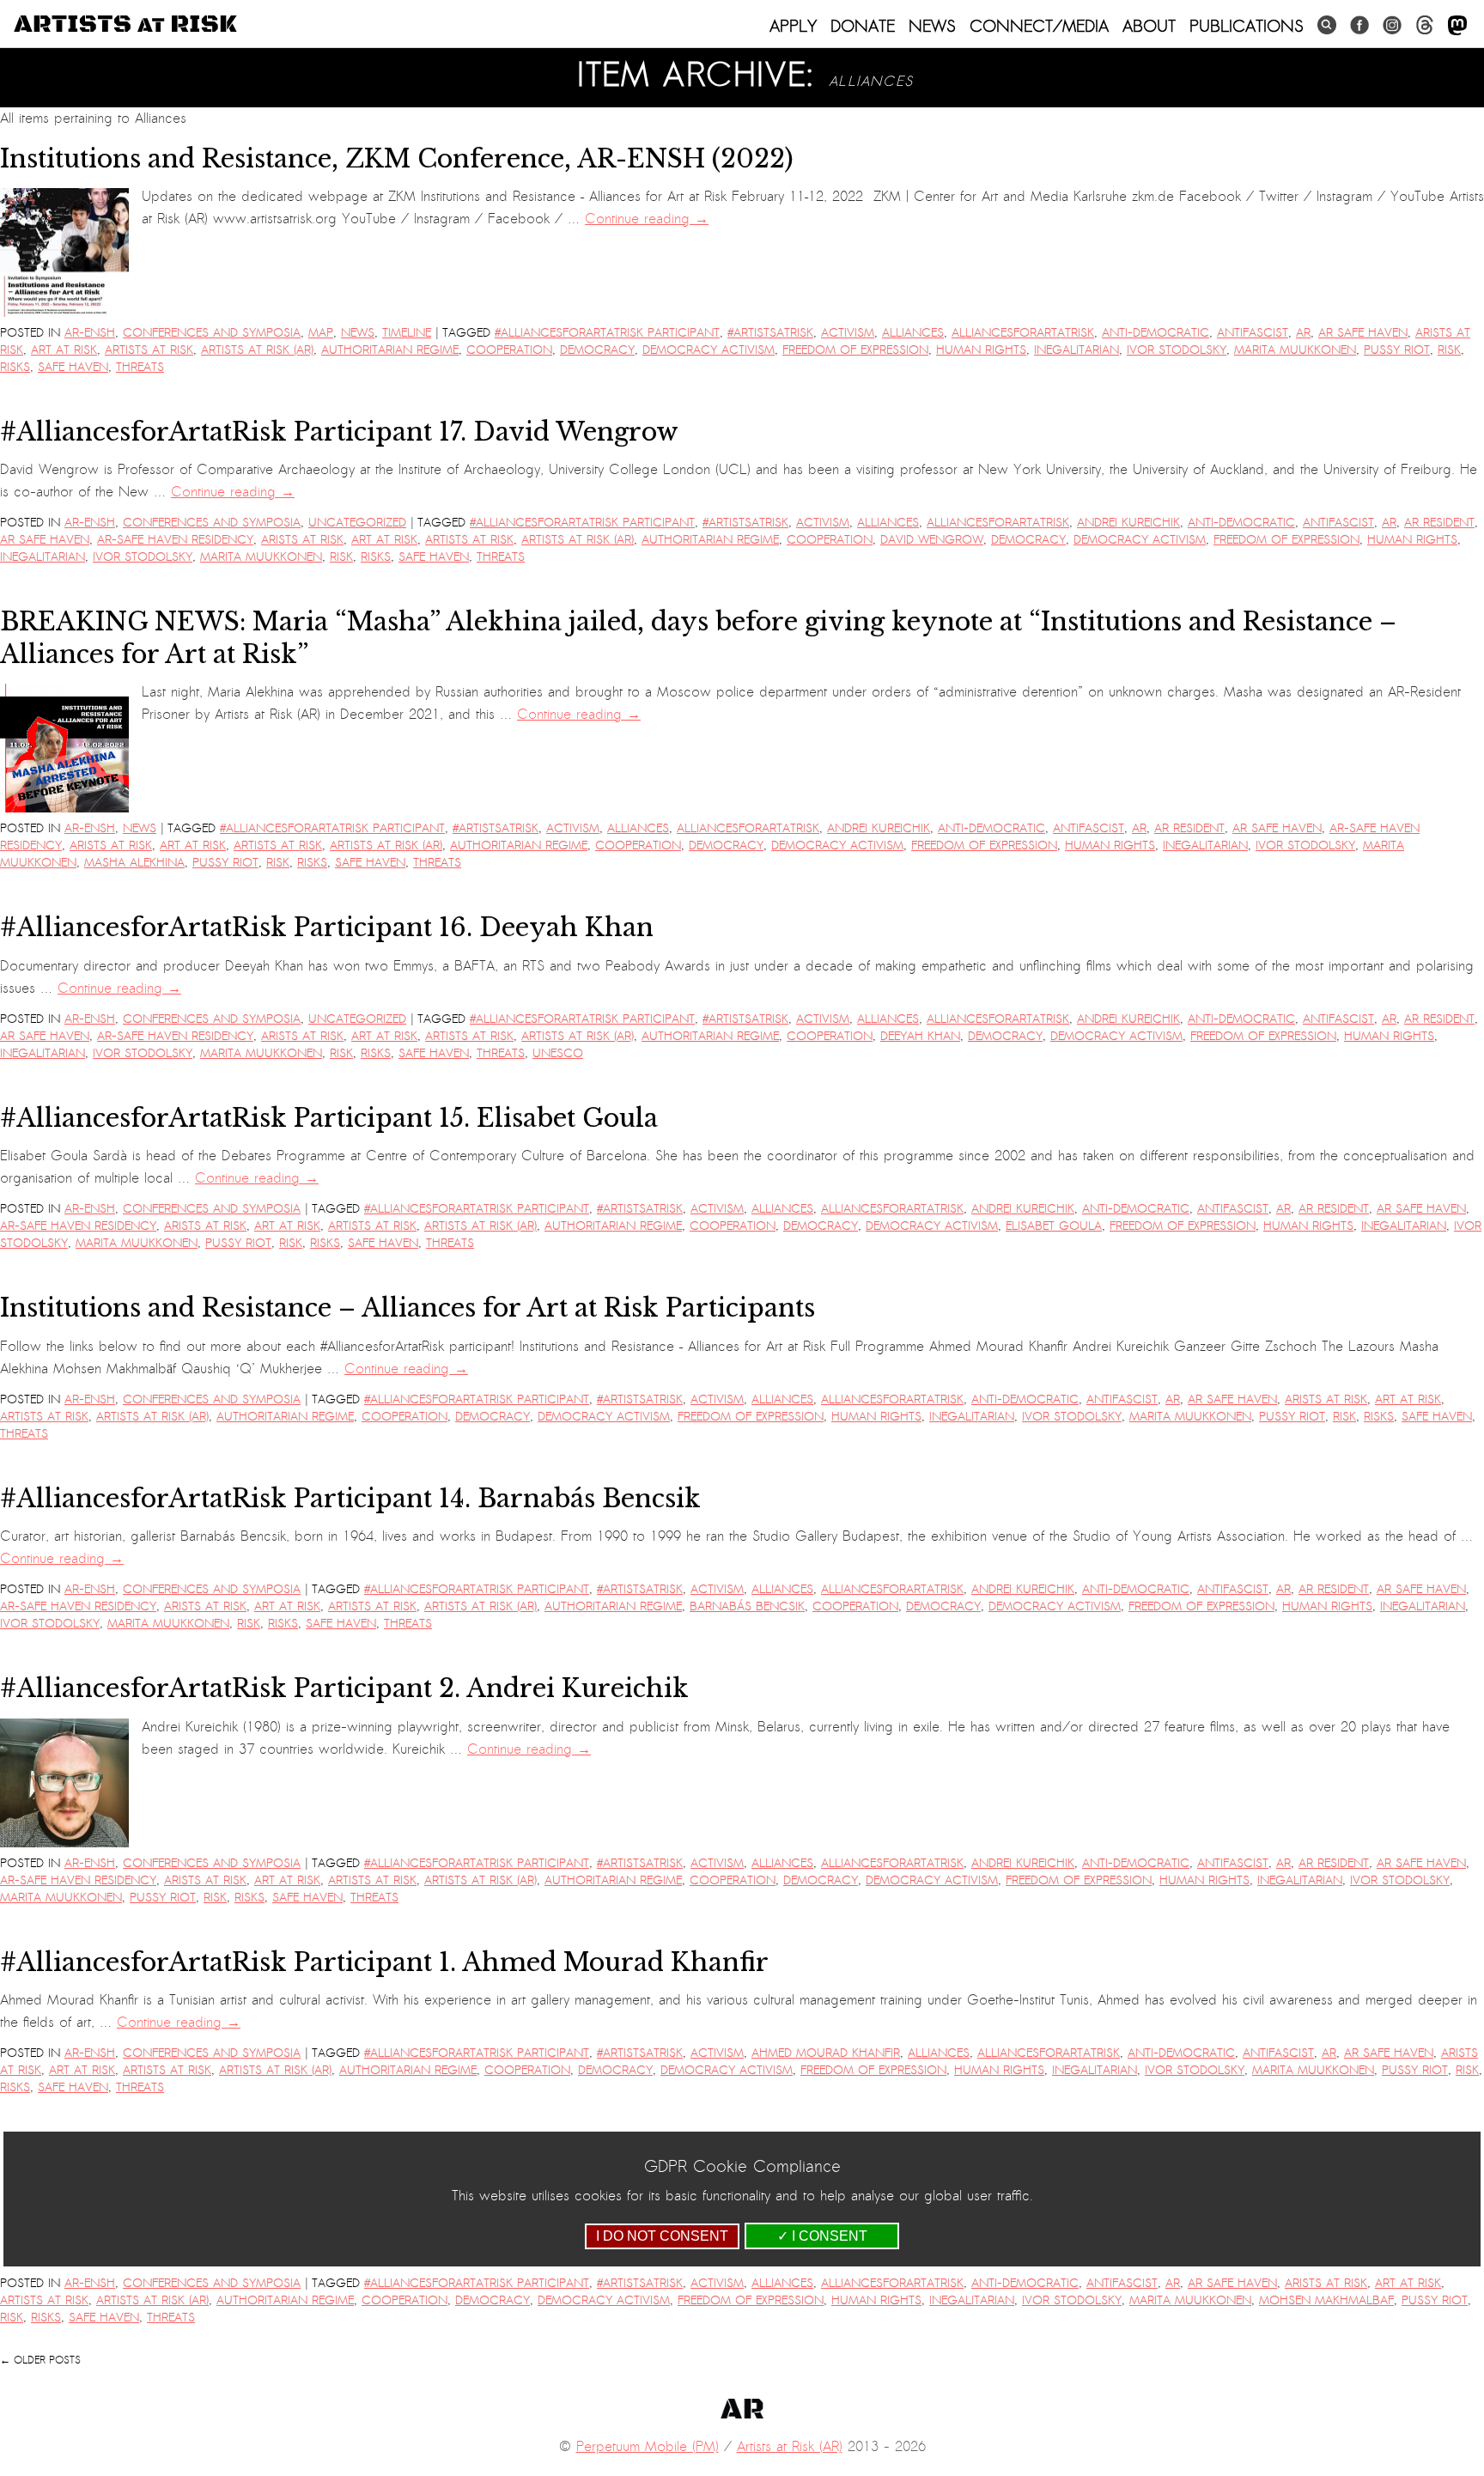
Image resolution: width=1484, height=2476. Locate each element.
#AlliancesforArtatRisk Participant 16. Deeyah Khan (327, 928)
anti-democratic (1156, 333)
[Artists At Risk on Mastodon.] (1457, 26)
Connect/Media (1039, 26)
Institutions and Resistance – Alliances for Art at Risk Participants (407, 1308)
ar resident (1439, 523)
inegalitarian (1077, 350)
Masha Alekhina (134, 863)
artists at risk (149, 350)
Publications (1247, 26)
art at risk (64, 350)
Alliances (913, 333)
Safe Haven (73, 367)
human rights (981, 350)
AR (1303, 333)
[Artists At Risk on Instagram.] (1392, 25)
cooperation (509, 350)
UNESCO (558, 1053)
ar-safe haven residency (175, 540)
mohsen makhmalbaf (1326, 2300)
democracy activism (709, 350)
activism (848, 333)
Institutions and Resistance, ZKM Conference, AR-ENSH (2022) (397, 159)
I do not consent (662, 2236)
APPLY (793, 26)
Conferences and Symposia (212, 333)
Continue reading (647, 219)
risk (1449, 350)
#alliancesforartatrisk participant (607, 333)
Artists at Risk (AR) (257, 350)
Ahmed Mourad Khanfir (826, 2053)
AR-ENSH (90, 333)
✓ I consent (822, 2236)
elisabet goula (1054, 1226)
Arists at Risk (302, 540)
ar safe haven (1363, 333)
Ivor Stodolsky (1177, 350)
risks (15, 367)
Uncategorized (357, 523)
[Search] (1327, 25)
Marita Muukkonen (1295, 350)
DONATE (863, 26)
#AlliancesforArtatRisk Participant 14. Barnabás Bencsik (350, 1499)
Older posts (40, 2360)
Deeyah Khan (920, 1036)
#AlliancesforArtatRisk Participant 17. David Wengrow (339, 432)
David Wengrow (932, 540)
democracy (597, 350)
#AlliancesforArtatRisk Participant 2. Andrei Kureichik (344, 1688)
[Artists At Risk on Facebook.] (1359, 25)
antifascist (1253, 333)
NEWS (932, 26)
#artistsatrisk (770, 333)
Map (321, 333)
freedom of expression (855, 350)
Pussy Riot (1397, 350)
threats (140, 367)
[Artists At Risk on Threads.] (1425, 25)
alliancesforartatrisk (1023, 333)
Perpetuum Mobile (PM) (648, 2447)
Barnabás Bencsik (747, 1606)
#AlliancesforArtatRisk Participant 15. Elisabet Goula (329, 1118)
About (1149, 26)
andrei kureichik (1128, 523)
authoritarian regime (390, 350)
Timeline (407, 333)
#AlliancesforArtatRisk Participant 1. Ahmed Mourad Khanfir (384, 1962)
